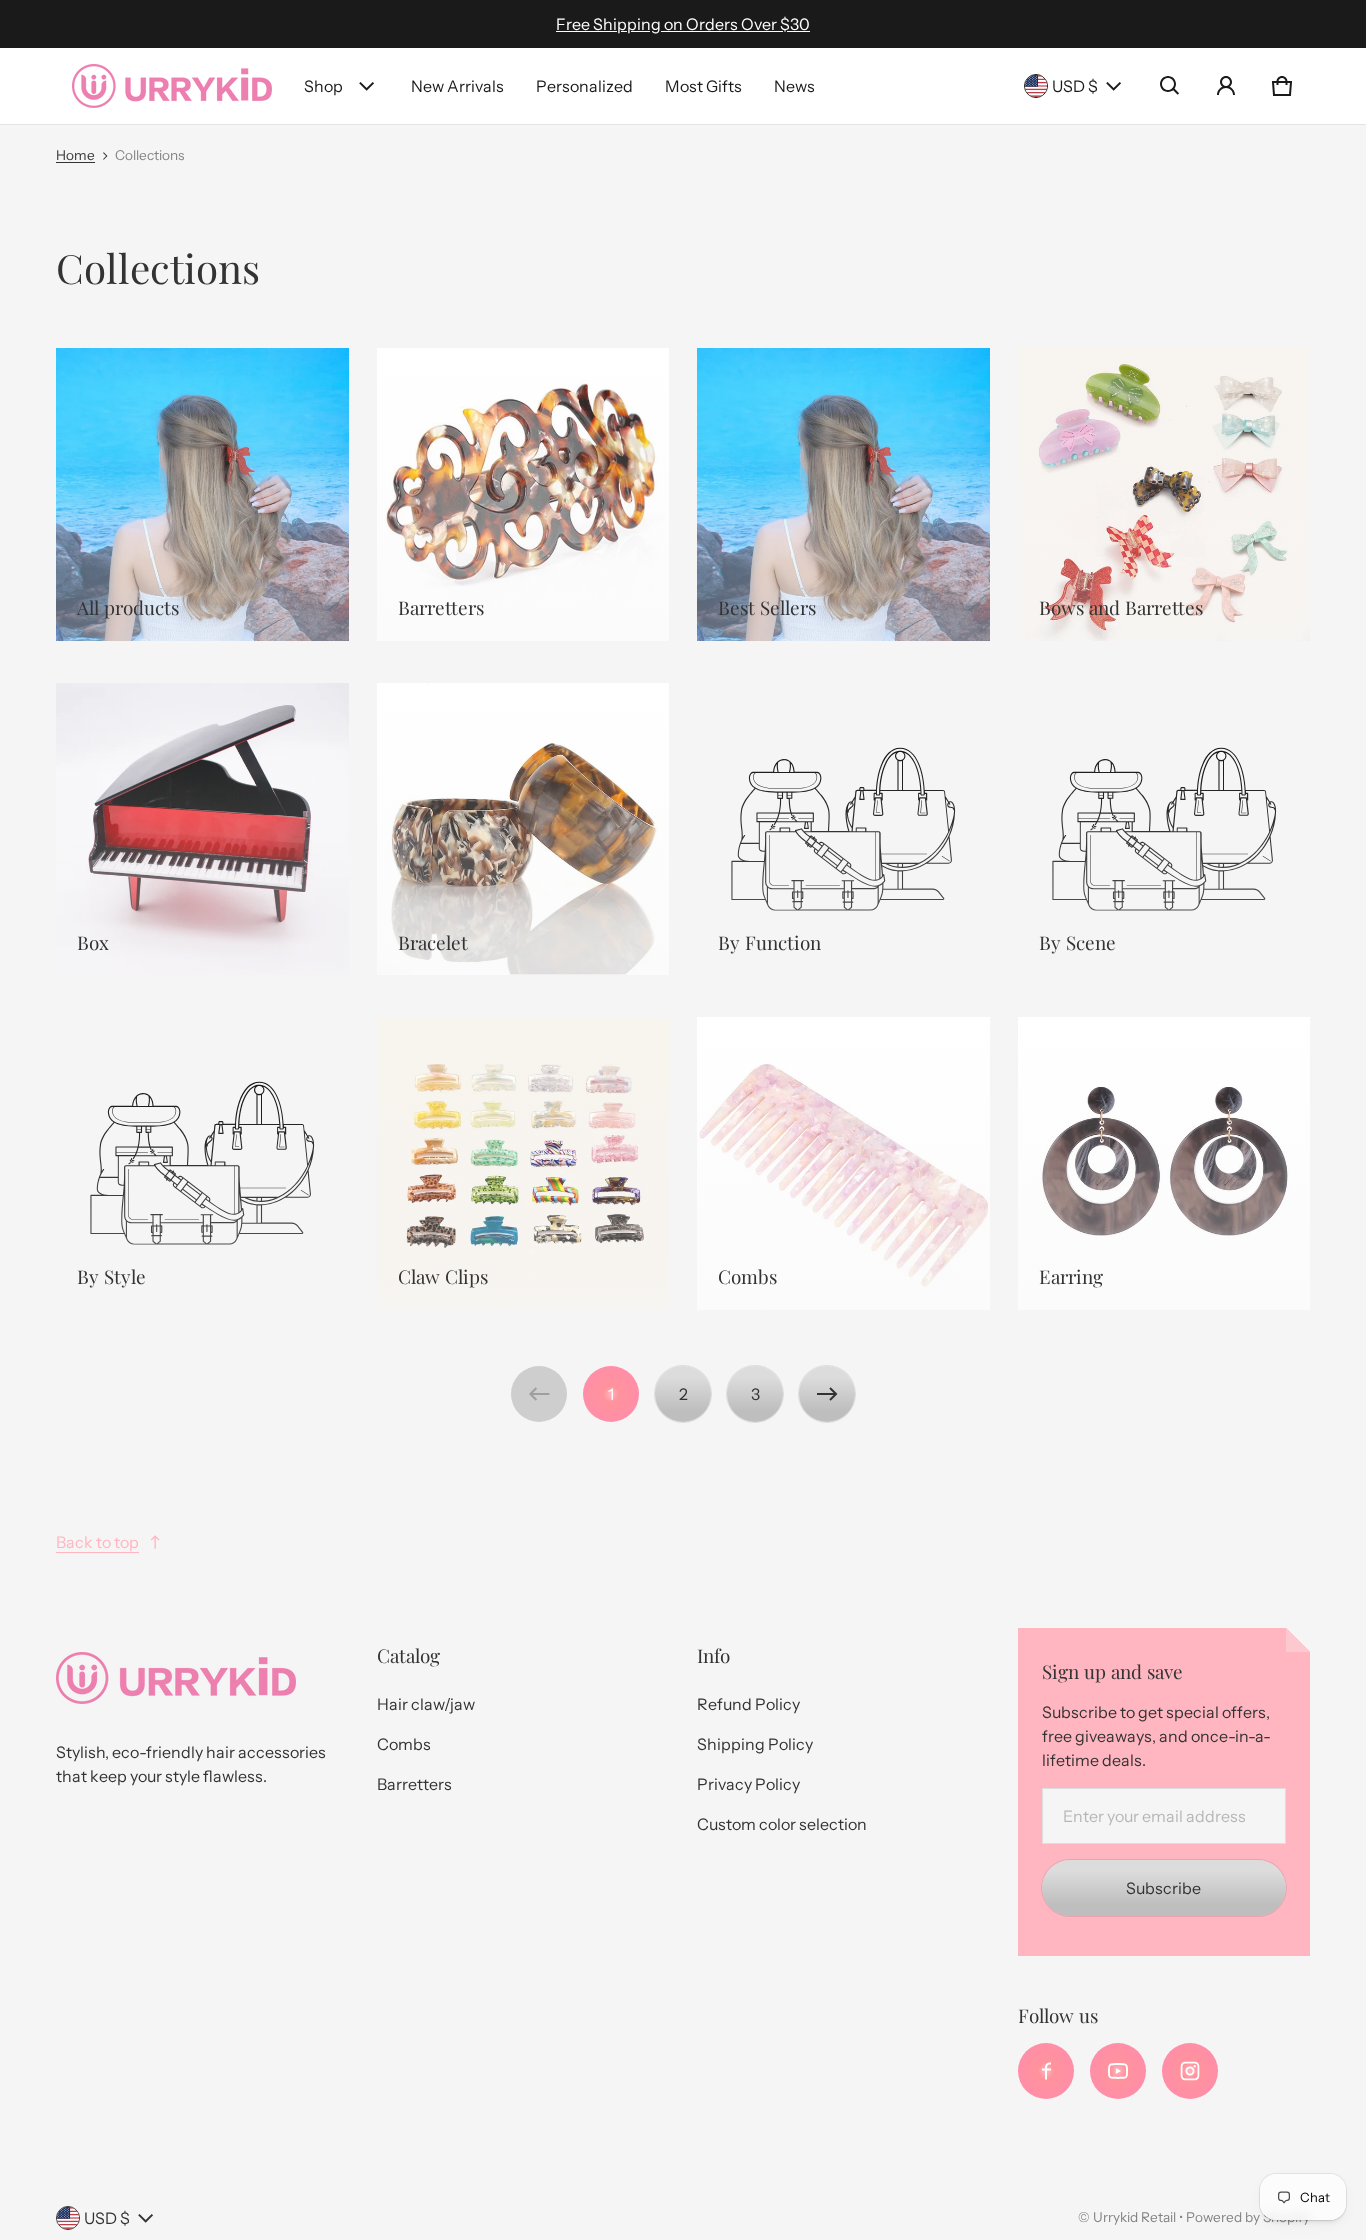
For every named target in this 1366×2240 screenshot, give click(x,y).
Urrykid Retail (1134, 2217)
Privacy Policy (748, 1784)
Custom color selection (782, 1824)
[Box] (202, 829)
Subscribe (1163, 1888)
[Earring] (1164, 1163)
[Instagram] (1190, 2071)
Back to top (97, 1542)
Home (75, 155)
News (794, 86)
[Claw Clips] (523, 1163)
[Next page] (827, 1394)
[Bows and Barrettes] (1164, 494)
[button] (1170, 86)
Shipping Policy (755, 1744)
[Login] (1226, 86)
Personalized (584, 86)
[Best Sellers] (843, 494)
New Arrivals (457, 86)
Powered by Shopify (1248, 2217)
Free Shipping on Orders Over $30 (683, 24)
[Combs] (843, 1163)
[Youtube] (1118, 2071)
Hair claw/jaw (426, 1704)
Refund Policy (748, 1704)
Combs (404, 1744)
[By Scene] (1164, 829)
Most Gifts (703, 86)
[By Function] (843, 829)
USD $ (1075, 86)
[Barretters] (523, 494)
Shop (323, 86)
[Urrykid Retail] (172, 86)
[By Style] (202, 1163)
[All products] (202, 494)
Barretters (414, 1784)
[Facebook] (1046, 2071)
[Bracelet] (523, 829)
